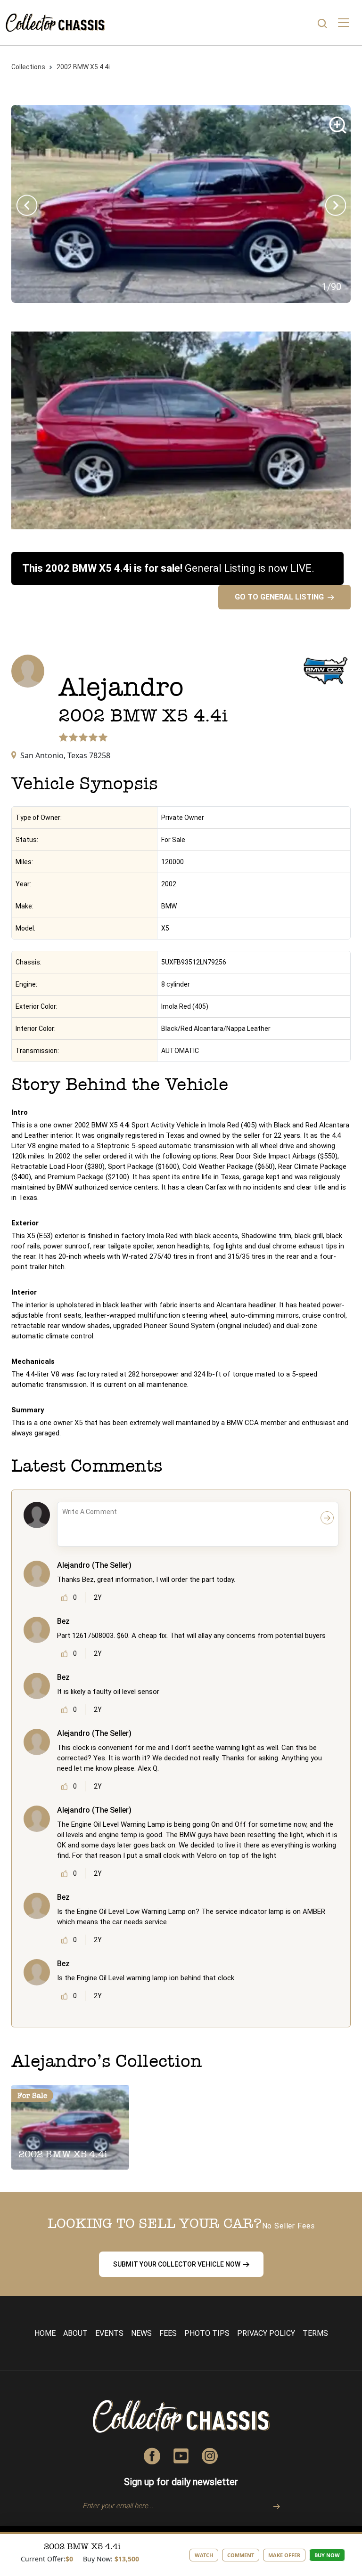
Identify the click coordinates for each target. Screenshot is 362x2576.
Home (45, 2333)
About (75, 2333)
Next (335, 206)
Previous (27, 206)
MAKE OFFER (284, 2555)
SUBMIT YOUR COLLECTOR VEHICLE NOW (177, 2264)
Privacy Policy (266, 2333)
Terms (315, 2333)
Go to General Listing (279, 597)
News (141, 2333)
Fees (168, 2333)
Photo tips (207, 2333)
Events (109, 2333)
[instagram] (210, 2455)
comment (241, 2555)
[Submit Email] (273, 2505)
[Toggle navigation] (344, 23)
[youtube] (181, 2455)
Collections (28, 67)
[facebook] (152, 2455)
